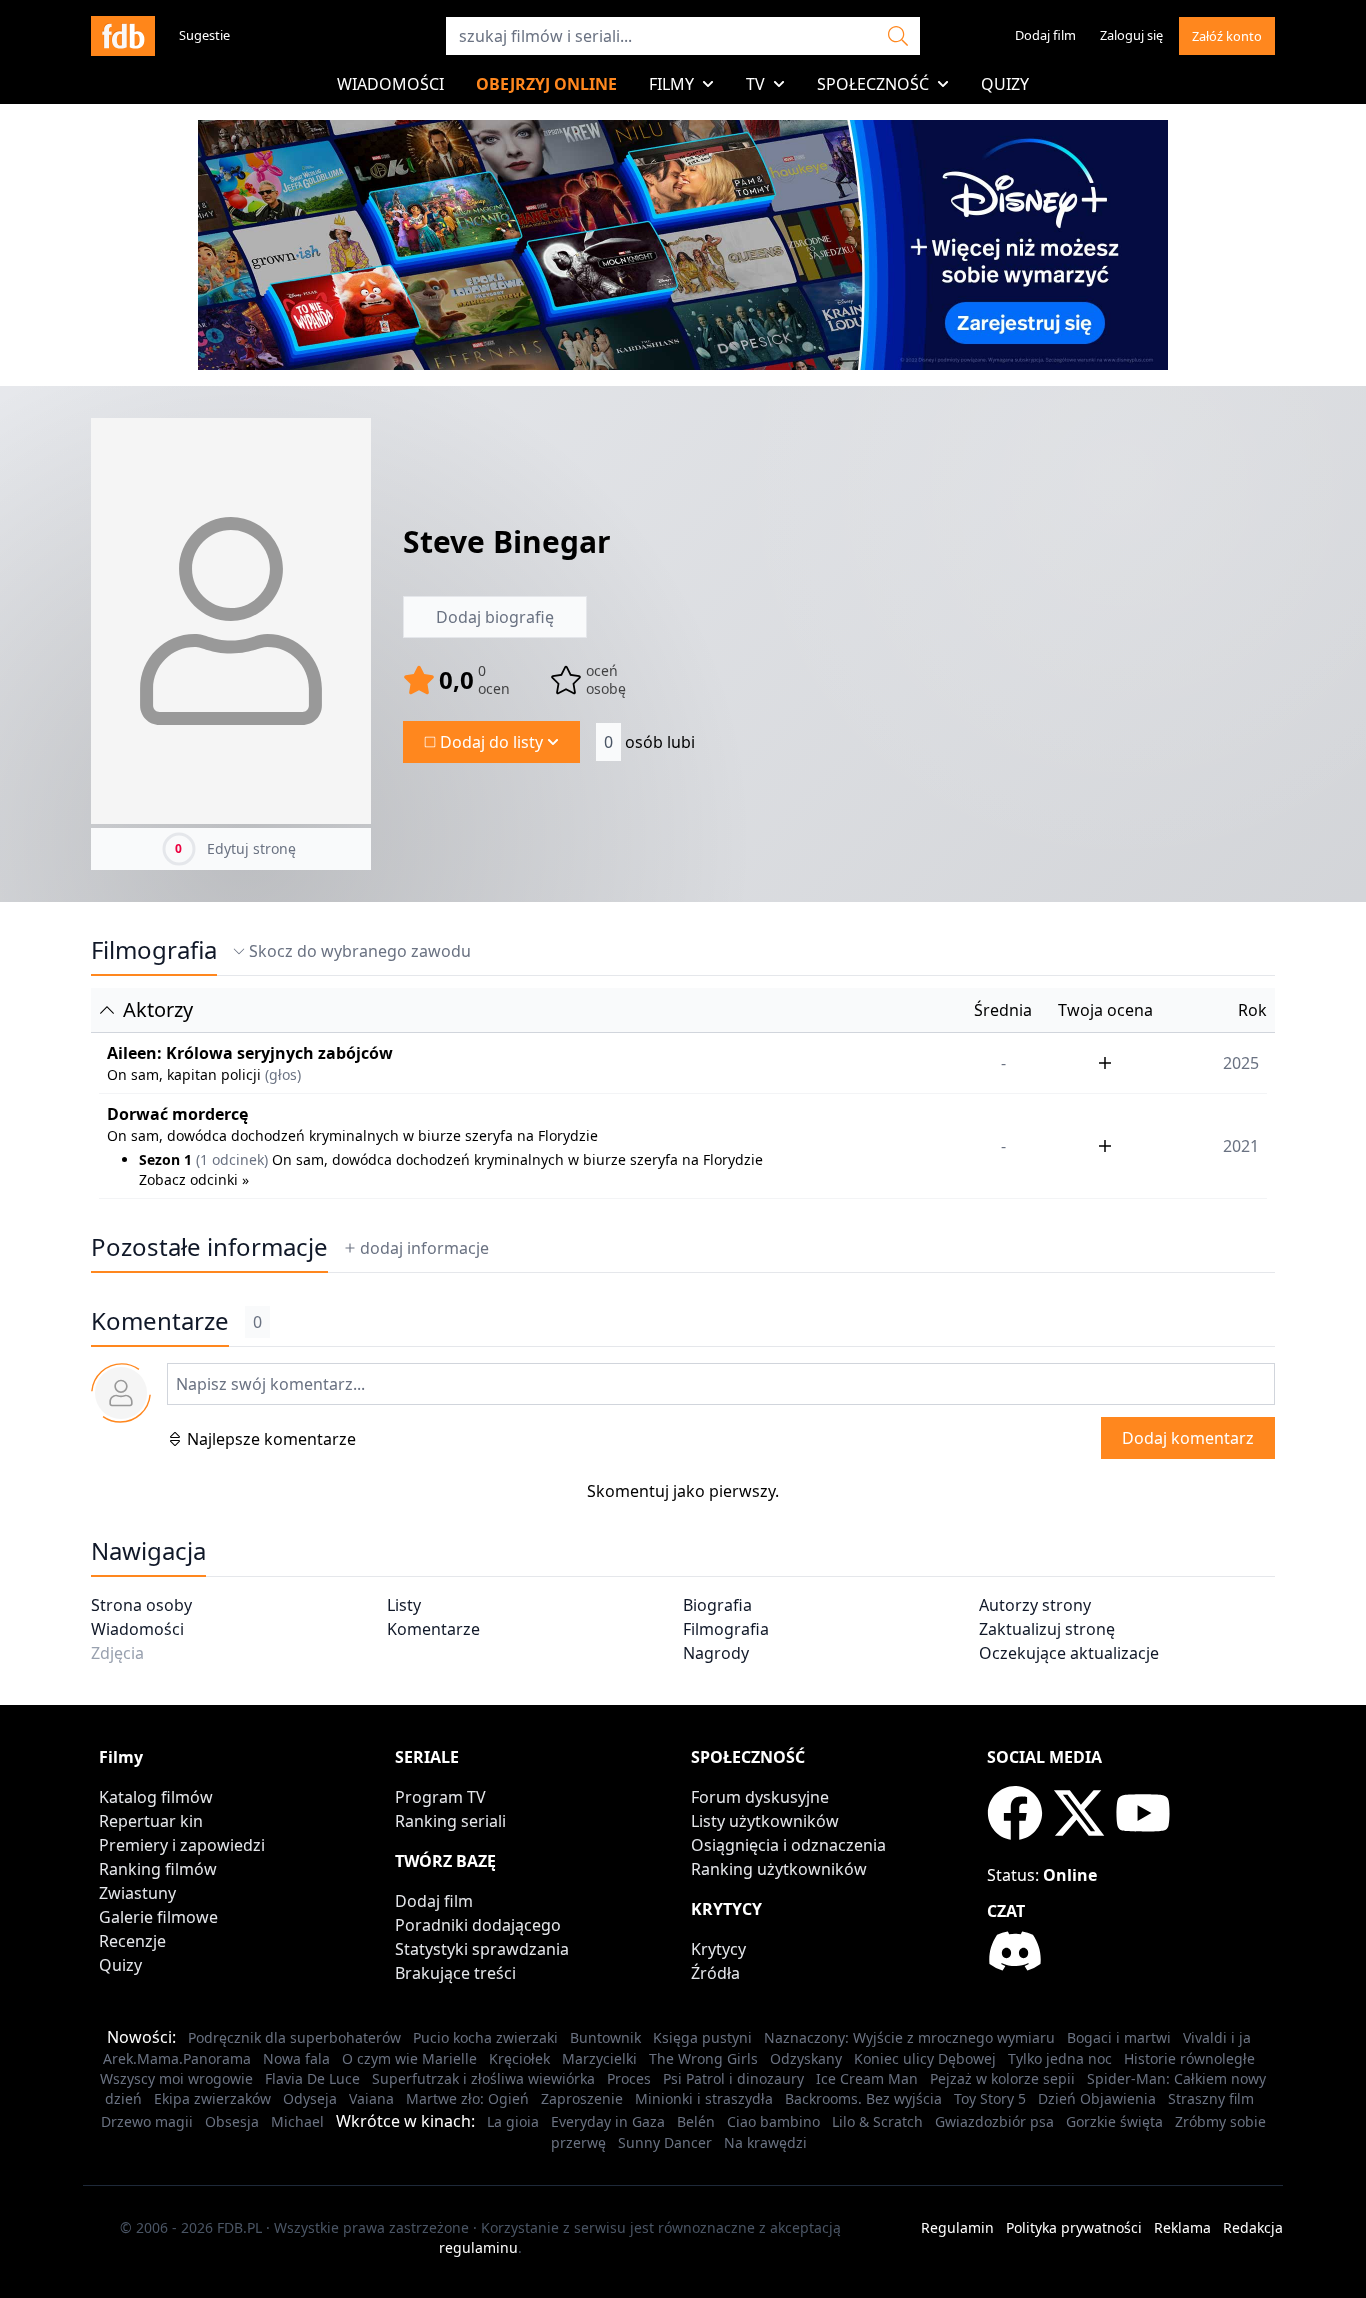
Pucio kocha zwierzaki (485, 2037)
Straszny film (1211, 2098)
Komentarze (433, 1629)
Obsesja (232, 2121)
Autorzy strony (1035, 1605)
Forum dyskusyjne (760, 1797)
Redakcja (1253, 2227)
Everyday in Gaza (608, 2121)
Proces (629, 2078)
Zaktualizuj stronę (1047, 1629)
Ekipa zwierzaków (212, 2098)
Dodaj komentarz (1188, 1438)
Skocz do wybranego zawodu (360, 951)
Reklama (1182, 2227)
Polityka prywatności (1074, 2227)
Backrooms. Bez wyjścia (863, 2098)
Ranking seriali (450, 1821)
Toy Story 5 (990, 2098)
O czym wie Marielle (409, 2058)
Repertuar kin (151, 1821)
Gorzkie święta (1114, 2121)
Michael (297, 2121)
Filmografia (154, 950)
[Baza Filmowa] (123, 36)
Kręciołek (519, 2058)
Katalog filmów (156, 1797)
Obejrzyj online (546, 84)
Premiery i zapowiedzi (182, 1845)
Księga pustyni (702, 2037)
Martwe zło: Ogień (467, 2098)
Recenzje (132, 1941)
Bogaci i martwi (1119, 2037)
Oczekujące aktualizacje (1069, 1653)
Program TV (440, 1797)
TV (755, 84)
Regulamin (957, 2227)
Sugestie (204, 35)
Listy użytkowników (765, 1821)
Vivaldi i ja (1217, 2037)
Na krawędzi (765, 2142)
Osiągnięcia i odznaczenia (788, 1845)
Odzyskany (806, 2058)
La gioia (513, 2121)
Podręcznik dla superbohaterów (294, 2037)
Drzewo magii (147, 2121)
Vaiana (371, 2098)
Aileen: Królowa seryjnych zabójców (250, 1053)
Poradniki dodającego (478, 1925)
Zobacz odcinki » (194, 1179)
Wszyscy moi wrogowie (176, 2078)
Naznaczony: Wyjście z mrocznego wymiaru (909, 2037)
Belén (696, 2121)
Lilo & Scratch (877, 2121)
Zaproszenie (582, 2098)
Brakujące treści (455, 1973)
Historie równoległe (1189, 2058)
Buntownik (605, 2037)
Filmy (671, 84)
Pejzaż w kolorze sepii (1002, 2078)
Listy (404, 1605)
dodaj (424, 1248)
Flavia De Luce (312, 2078)
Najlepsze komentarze (271, 1439)
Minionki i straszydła (704, 2098)
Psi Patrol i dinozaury (733, 2078)
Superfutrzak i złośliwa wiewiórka (483, 2078)
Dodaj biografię (495, 617)
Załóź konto (1227, 36)
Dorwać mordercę (177, 1114)
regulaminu (478, 2247)
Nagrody (716, 1653)
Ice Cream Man (867, 2078)
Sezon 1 (165, 1159)
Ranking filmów (158, 1869)
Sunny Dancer (665, 2142)
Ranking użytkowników (779, 1869)
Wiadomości (390, 84)
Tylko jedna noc (1060, 2058)
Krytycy (718, 1949)
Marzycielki (599, 2058)
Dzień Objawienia (1097, 2098)
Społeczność (873, 84)
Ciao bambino (773, 2121)
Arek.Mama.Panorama (177, 2058)
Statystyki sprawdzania (482, 1949)
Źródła (715, 1973)
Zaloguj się (1131, 35)
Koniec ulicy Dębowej (925, 2058)
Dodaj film (1045, 35)
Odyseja (310, 2098)
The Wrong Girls (703, 2058)
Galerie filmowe (158, 1917)
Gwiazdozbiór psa (994, 2121)
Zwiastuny (137, 1893)
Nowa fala (296, 2058)
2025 (1241, 1063)
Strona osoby (141, 1605)
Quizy (1005, 84)
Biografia (717, 1605)
